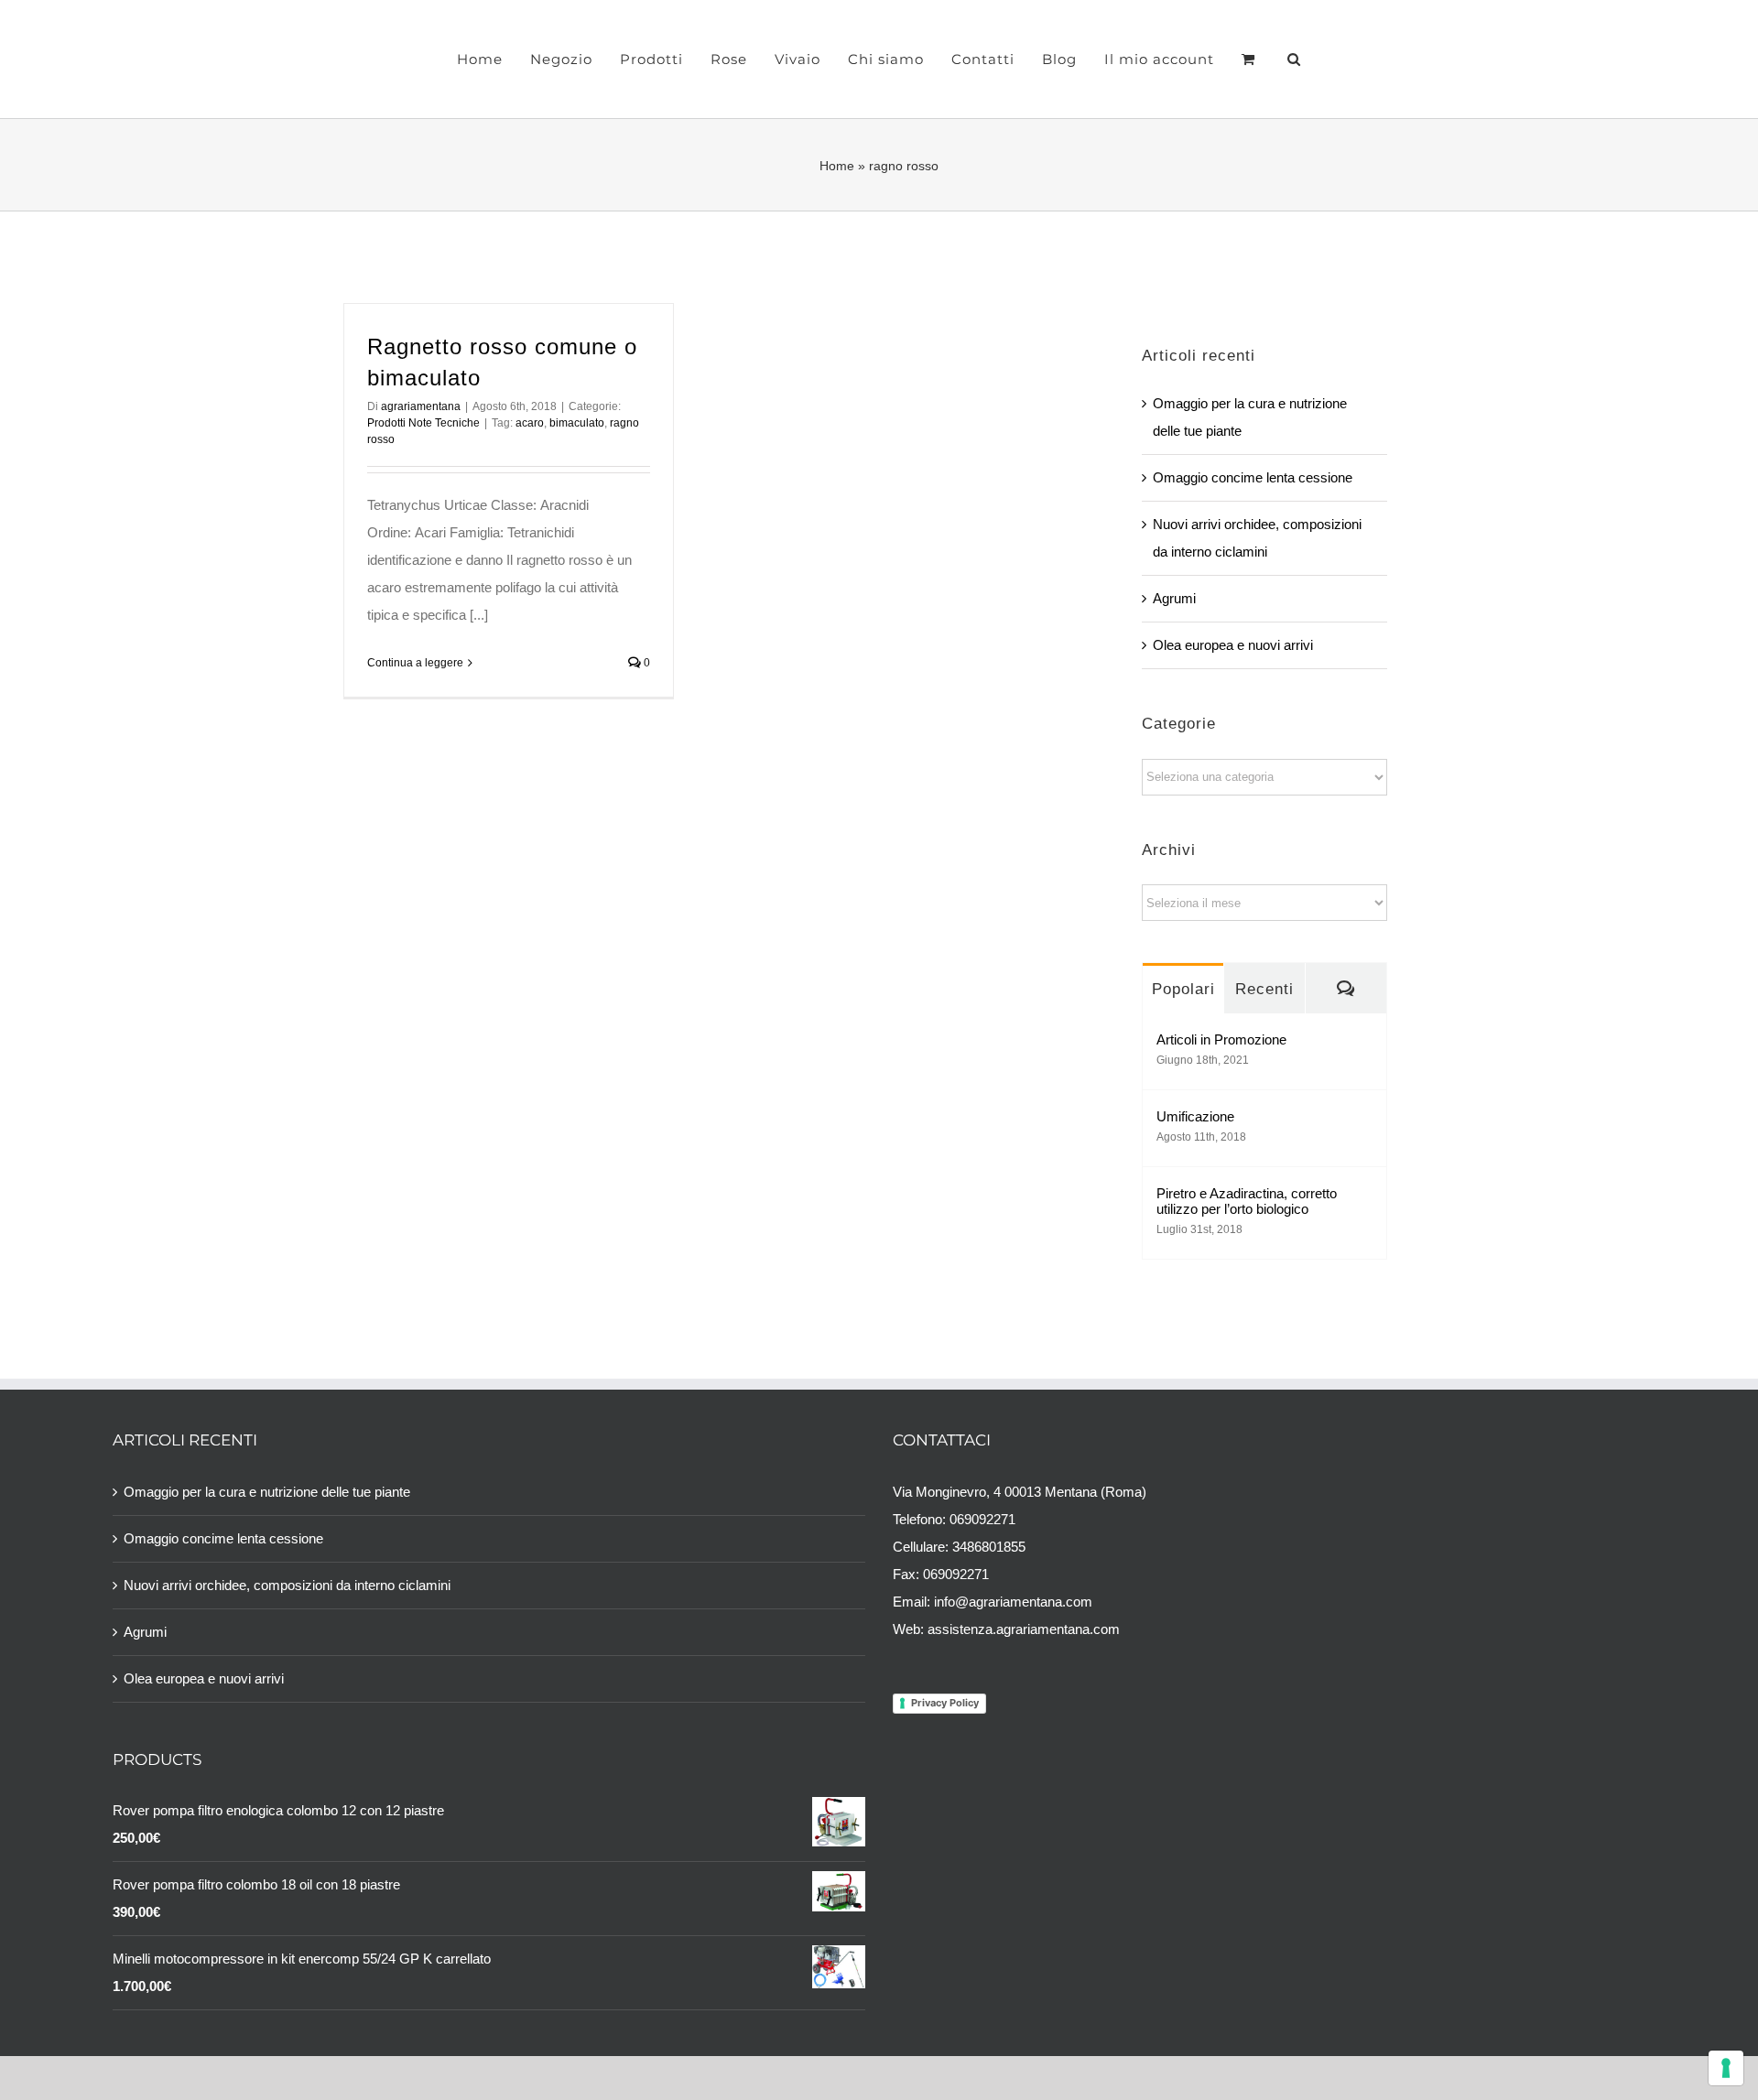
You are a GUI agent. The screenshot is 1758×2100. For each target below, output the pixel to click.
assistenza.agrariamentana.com (1024, 1629)
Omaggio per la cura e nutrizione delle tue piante (267, 1492)
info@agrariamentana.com (1013, 1602)
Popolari (1183, 989)
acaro (530, 423)
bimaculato (577, 423)
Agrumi (1174, 598)
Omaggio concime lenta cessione (1253, 477)
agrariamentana (421, 406)
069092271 (982, 1519)
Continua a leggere (415, 663)
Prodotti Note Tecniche (423, 423)
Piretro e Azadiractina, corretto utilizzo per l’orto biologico (1247, 1201)
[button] (1260, 60)
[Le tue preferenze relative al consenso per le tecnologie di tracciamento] (1726, 2068)
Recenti (1264, 989)
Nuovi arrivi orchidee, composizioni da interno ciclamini (287, 1585)
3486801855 (989, 1547)
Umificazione (1195, 1116)
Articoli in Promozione (1221, 1039)
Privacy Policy (945, 1703)
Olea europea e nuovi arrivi (1233, 645)
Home (837, 166)
